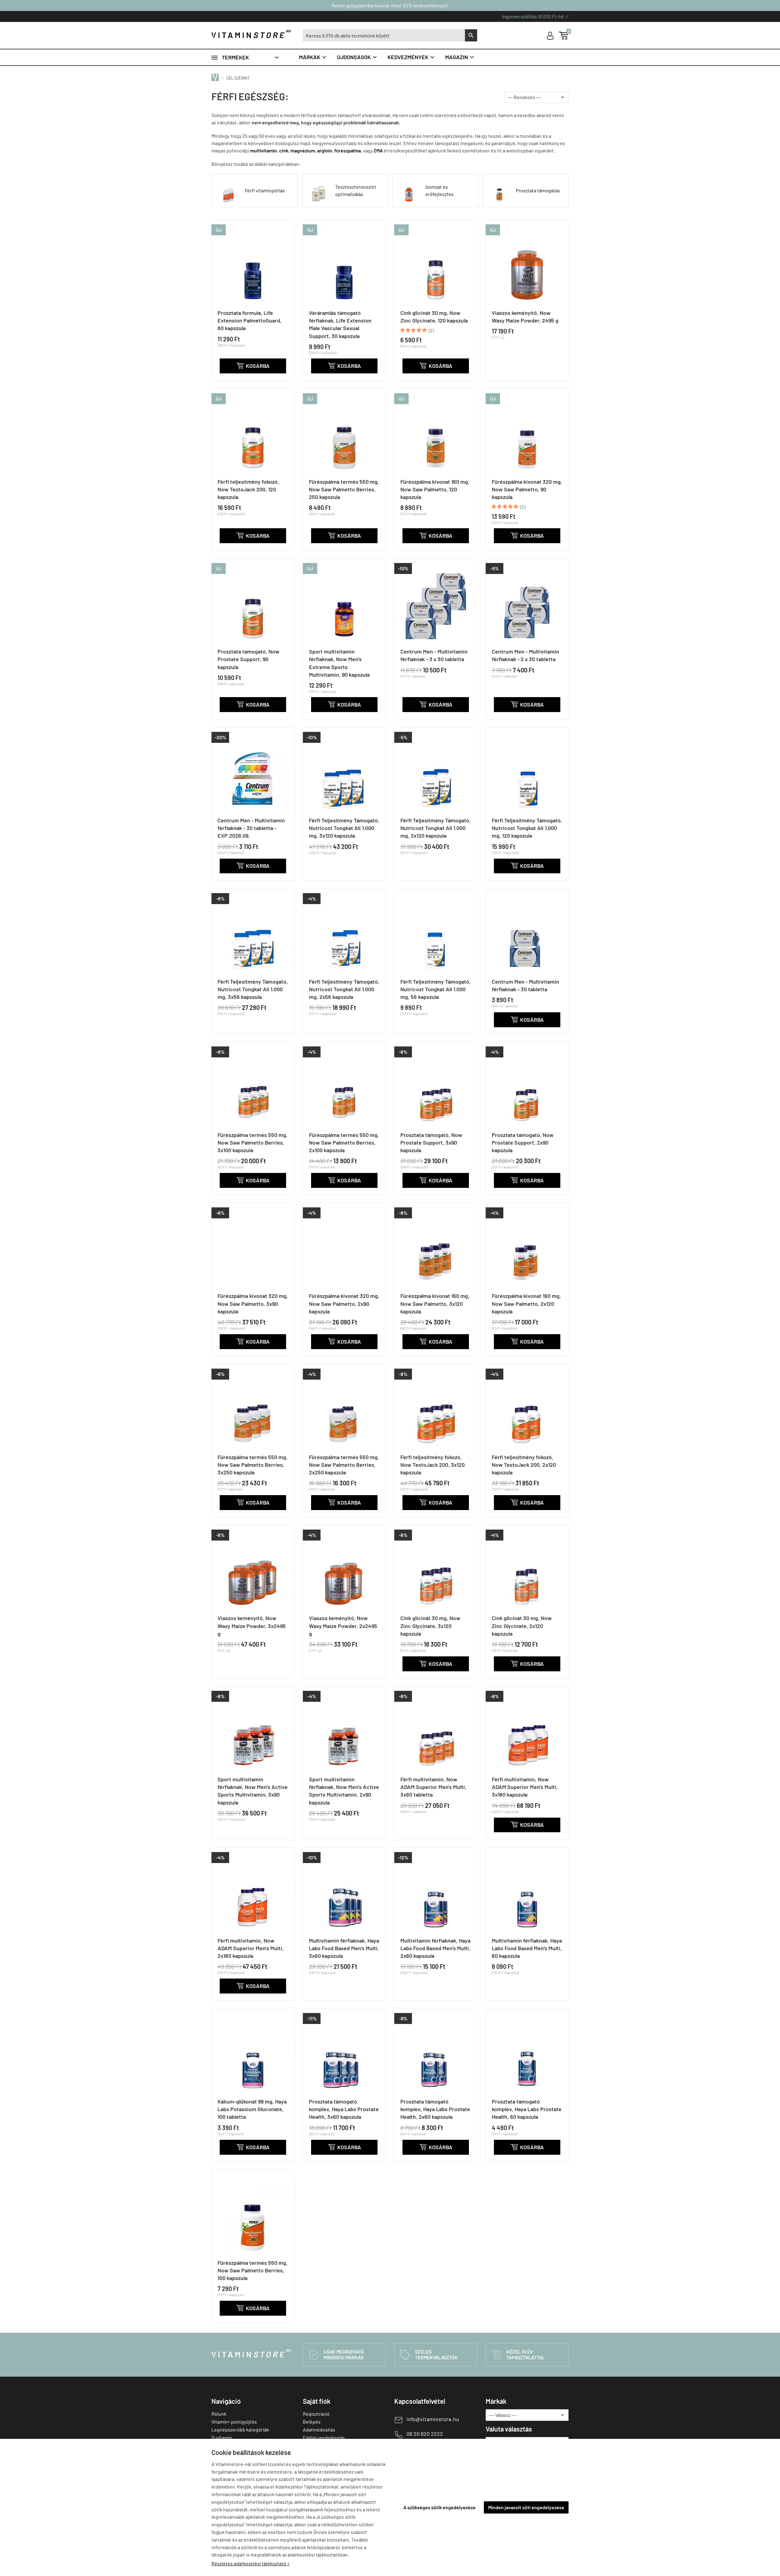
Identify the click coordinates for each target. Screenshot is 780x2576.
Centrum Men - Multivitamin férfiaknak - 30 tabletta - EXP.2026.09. (251, 828)
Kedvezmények (411, 57)
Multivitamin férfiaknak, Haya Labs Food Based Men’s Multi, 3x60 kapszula (344, 1948)
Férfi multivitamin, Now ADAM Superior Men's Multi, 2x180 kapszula (251, 1948)
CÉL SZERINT (238, 78)
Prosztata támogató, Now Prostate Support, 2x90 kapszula (523, 1142)
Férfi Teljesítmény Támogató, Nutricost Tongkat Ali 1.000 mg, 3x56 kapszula (253, 989)
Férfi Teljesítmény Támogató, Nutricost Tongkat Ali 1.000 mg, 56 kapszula (436, 989)
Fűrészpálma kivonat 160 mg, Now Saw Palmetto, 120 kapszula (435, 489)
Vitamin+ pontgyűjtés (234, 2422)
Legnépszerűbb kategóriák (240, 2430)
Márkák (313, 57)
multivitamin (264, 150)
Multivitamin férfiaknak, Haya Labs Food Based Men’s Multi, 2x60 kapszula (435, 1948)
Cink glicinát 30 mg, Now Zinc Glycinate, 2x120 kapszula (522, 1626)
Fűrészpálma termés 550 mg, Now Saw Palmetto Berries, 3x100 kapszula (253, 1142)
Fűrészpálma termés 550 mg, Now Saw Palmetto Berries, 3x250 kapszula (253, 1465)
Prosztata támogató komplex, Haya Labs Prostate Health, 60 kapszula (527, 2109)
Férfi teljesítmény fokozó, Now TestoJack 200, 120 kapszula (248, 489)
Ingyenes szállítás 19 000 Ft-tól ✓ (535, 16)
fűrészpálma (347, 150)
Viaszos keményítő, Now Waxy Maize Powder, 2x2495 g (343, 1626)
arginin (325, 150)
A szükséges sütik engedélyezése (440, 2507)
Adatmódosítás (319, 2430)
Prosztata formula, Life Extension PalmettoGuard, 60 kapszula (250, 320)
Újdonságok (357, 57)
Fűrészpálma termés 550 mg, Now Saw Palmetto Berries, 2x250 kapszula (344, 1465)
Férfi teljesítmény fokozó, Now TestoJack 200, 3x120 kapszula (433, 1465)
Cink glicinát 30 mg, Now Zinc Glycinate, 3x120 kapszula (430, 1626)
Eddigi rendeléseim (324, 2437)
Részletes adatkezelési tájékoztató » (251, 2563)
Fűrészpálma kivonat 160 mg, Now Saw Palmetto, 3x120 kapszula (435, 1303)
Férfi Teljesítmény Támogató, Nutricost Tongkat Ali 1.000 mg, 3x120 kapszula (344, 828)
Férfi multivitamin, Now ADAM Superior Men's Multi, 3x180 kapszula (525, 1787)
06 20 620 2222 (425, 2434)
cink (284, 150)
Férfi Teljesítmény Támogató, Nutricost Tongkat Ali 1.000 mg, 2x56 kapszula (344, 989)
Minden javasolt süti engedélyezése (526, 2507)
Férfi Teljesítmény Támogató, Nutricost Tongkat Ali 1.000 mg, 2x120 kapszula (436, 828)
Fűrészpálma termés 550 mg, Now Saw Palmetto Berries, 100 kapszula (253, 2270)
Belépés (312, 2422)
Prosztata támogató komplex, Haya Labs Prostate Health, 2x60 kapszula (435, 2109)
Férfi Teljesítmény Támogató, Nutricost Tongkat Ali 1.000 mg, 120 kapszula (527, 828)
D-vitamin (222, 2437)
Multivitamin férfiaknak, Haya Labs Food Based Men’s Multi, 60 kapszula (527, 1948)
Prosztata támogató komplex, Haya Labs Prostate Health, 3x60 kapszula (344, 2109)
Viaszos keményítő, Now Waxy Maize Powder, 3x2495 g (252, 1626)
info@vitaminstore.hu (433, 2419)
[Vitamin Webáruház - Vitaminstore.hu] (216, 78)
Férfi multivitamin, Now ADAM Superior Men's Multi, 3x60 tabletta (433, 1787)
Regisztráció (316, 2414)
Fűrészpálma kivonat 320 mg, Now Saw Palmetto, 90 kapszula (527, 489)
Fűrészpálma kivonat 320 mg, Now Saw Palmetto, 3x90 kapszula (253, 1303)
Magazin (460, 57)
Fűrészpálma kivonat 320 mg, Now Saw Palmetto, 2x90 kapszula (344, 1303)
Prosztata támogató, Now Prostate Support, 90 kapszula (248, 659)
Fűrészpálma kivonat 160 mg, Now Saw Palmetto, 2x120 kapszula (526, 1303)
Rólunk (219, 2414)
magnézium (303, 150)
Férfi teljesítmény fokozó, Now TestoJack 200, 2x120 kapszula (524, 1465)
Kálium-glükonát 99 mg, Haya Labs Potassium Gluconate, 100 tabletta (252, 2109)
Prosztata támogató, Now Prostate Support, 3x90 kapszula (431, 1142)
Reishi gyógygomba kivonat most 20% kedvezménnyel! (390, 5)
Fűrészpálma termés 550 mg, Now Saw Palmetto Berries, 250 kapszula (344, 489)
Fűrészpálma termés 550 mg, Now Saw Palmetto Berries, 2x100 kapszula (344, 1142)
